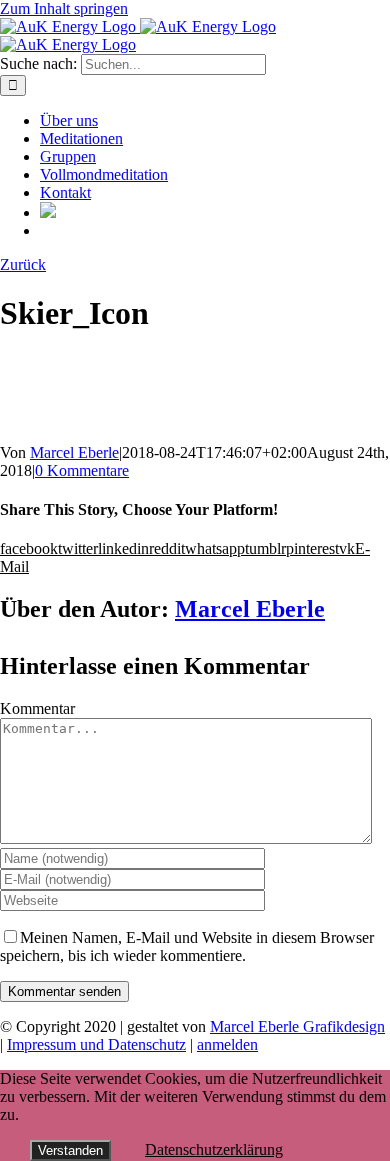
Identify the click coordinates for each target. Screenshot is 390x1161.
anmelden (227, 1044)
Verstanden (70, 1150)
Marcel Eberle (74, 452)
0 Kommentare (82, 470)
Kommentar (37, 708)
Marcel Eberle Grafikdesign (297, 1026)
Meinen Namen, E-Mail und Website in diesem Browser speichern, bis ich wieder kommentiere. (187, 946)
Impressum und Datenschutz (96, 1044)
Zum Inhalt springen (64, 8)
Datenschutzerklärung (214, 1149)
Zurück (23, 264)
